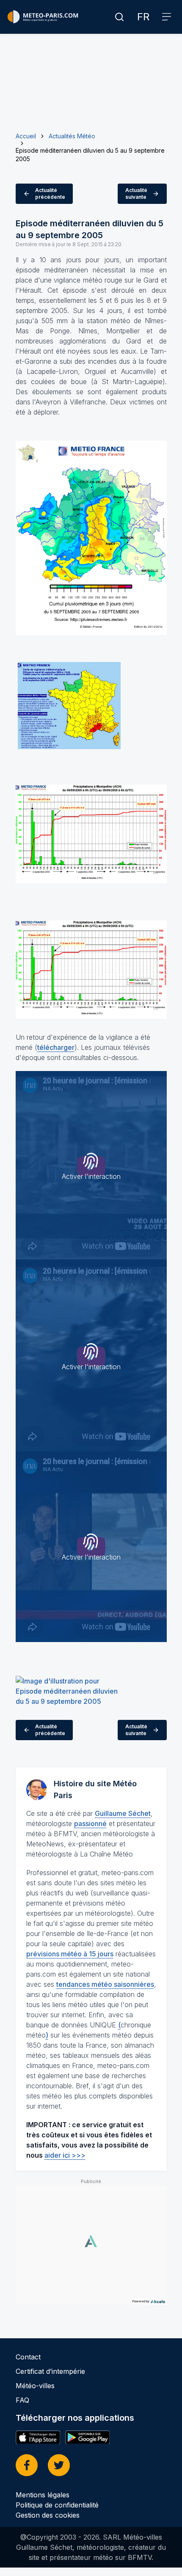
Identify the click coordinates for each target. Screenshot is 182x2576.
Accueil (26, 136)
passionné (90, 1824)
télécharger (56, 1047)
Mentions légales (43, 2495)
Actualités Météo (72, 136)
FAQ (22, 2400)
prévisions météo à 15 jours (70, 1954)
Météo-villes (35, 2386)
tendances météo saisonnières (105, 1984)
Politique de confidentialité (57, 2505)
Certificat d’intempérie (50, 2371)
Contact (28, 2357)
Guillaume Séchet (123, 1813)
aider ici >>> (65, 2155)
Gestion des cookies (48, 2515)
